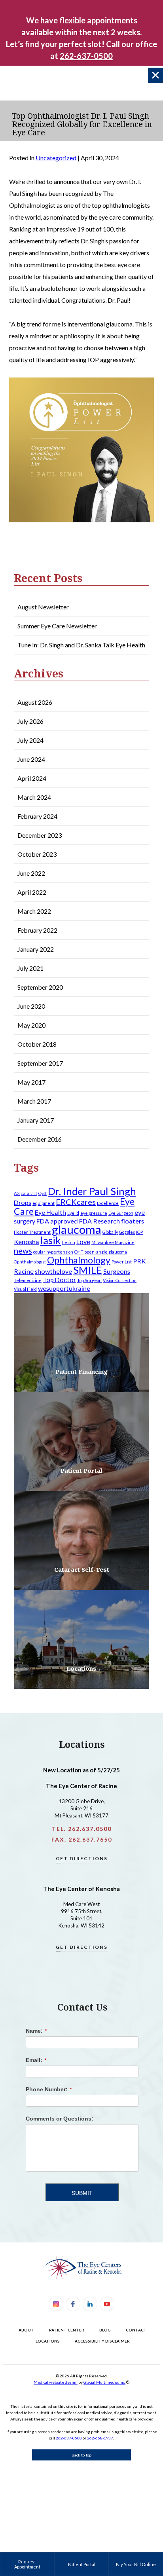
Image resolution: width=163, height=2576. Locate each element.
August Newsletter (43, 607)
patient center (67, 2330)
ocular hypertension (53, 1252)
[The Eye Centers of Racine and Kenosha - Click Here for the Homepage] (81, 2268)
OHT (79, 1252)
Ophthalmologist (30, 1262)
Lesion (69, 1242)
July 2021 (30, 968)
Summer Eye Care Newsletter (57, 626)
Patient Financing (81, 1371)
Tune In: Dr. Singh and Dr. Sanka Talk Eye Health (81, 645)
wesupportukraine (64, 1288)
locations (48, 2341)
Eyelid (73, 1213)
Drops (23, 1202)
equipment (44, 1203)
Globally (110, 1232)
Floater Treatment (32, 1232)
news (23, 1250)
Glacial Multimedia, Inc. (104, 2382)
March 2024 (34, 797)
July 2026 (30, 721)
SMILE (88, 1270)
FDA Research (100, 1221)
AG (17, 1193)
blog (105, 2330)
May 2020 (31, 1025)
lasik (51, 1240)
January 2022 (36, 949)
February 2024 (37, 816)
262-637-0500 (69, 2438)
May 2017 (31, 1082)
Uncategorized (56, 158)
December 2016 (40, 1139)
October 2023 (37, 854)
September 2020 (40, 987)
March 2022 (34, 911)
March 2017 (34, 1101)
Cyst (43, 1193)
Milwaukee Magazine (113, 1242)
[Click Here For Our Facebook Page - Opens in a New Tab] (73, 2304)
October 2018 (37, 1044)
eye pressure (94, 1213)
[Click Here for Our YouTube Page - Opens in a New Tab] (107, 2304)
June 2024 (31, 759)
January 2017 (36, 1120)
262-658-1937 (100, 2438)
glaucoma (77, 1229)
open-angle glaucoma (106, 1252)
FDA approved (57, 1221)
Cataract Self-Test (82, 1569)
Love (83, 1242)
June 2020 (31, 1006)
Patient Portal (81, 1470)
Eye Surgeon (121, 1213)
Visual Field (25, 1289)
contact (136, 2330)
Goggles (127, 1232)
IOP (139, 1232)
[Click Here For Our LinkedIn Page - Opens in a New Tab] (90, 2304)
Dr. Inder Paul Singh (92, 1191)
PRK (139, 1261)
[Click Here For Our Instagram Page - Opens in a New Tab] (56, 2304)
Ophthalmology (79, 1260)
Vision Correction (120, 1280)
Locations (81, 1668)
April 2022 (32, 892)
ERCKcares (76, 1202)
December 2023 (40, 835)
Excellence (108, 1203)
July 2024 (30, 740)
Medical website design (56, 2382)
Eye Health (50, 1212)
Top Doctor (59, 1279)
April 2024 (32, 778)
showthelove (53, 1271)
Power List (122, 1262)
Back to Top (81, 2455)
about (26, 2330)
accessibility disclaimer (102, 2341)
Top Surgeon (89, 1280)
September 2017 (40, 1063)
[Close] (155, 75)
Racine (24, 1271)
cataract (29, 1193)
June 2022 (31, 873)
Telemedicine (28, 1280)
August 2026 (35, 702)
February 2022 (37, 930)
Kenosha (27, 1242)
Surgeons (117, 1271)
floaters (133, 1221)
